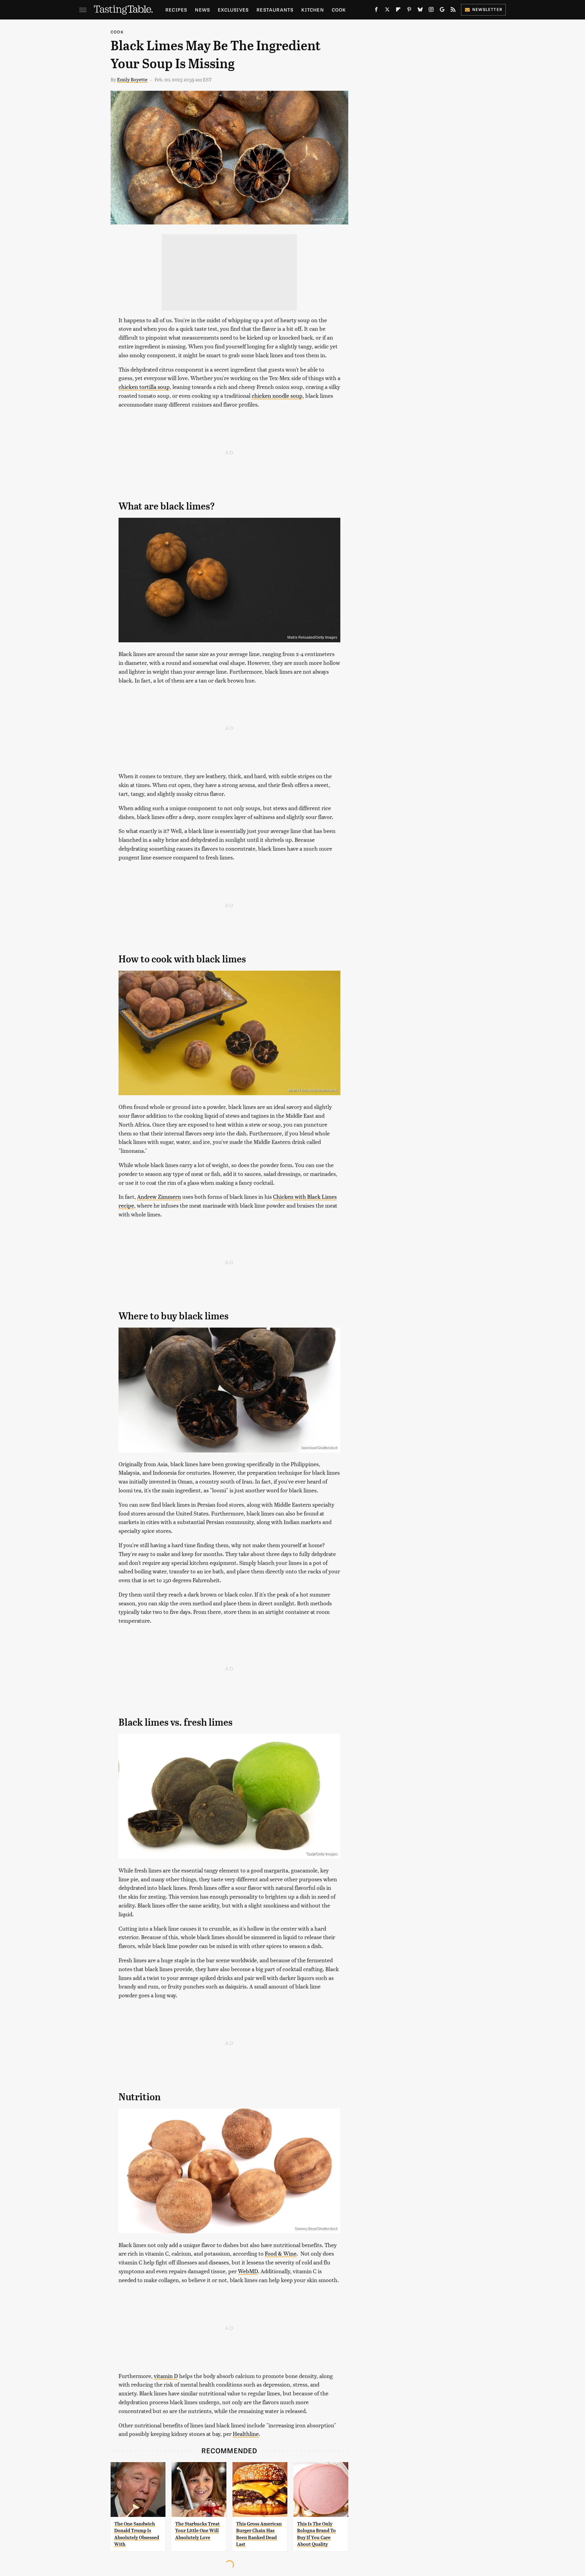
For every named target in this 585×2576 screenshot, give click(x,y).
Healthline (246, 2434)
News (202, 10)
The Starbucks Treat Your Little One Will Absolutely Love (197, 2531)
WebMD (248, 2271)
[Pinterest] (409, 11)
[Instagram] (431, 11)
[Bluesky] (420, 11)
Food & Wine (281, 2253)
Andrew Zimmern (159, 1196)
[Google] (442, 11)
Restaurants (275, 10)
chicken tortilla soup (144, 387)
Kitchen (312, 10)
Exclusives (233, 10)
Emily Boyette (132, 79)
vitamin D (166, 2376)
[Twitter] (387, 11)
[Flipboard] (398, 11)
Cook (339, 10)
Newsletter (487, 9)
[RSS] (453, 11)
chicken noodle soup (277, 395)
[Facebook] (376, 11)
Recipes (176, 10)
